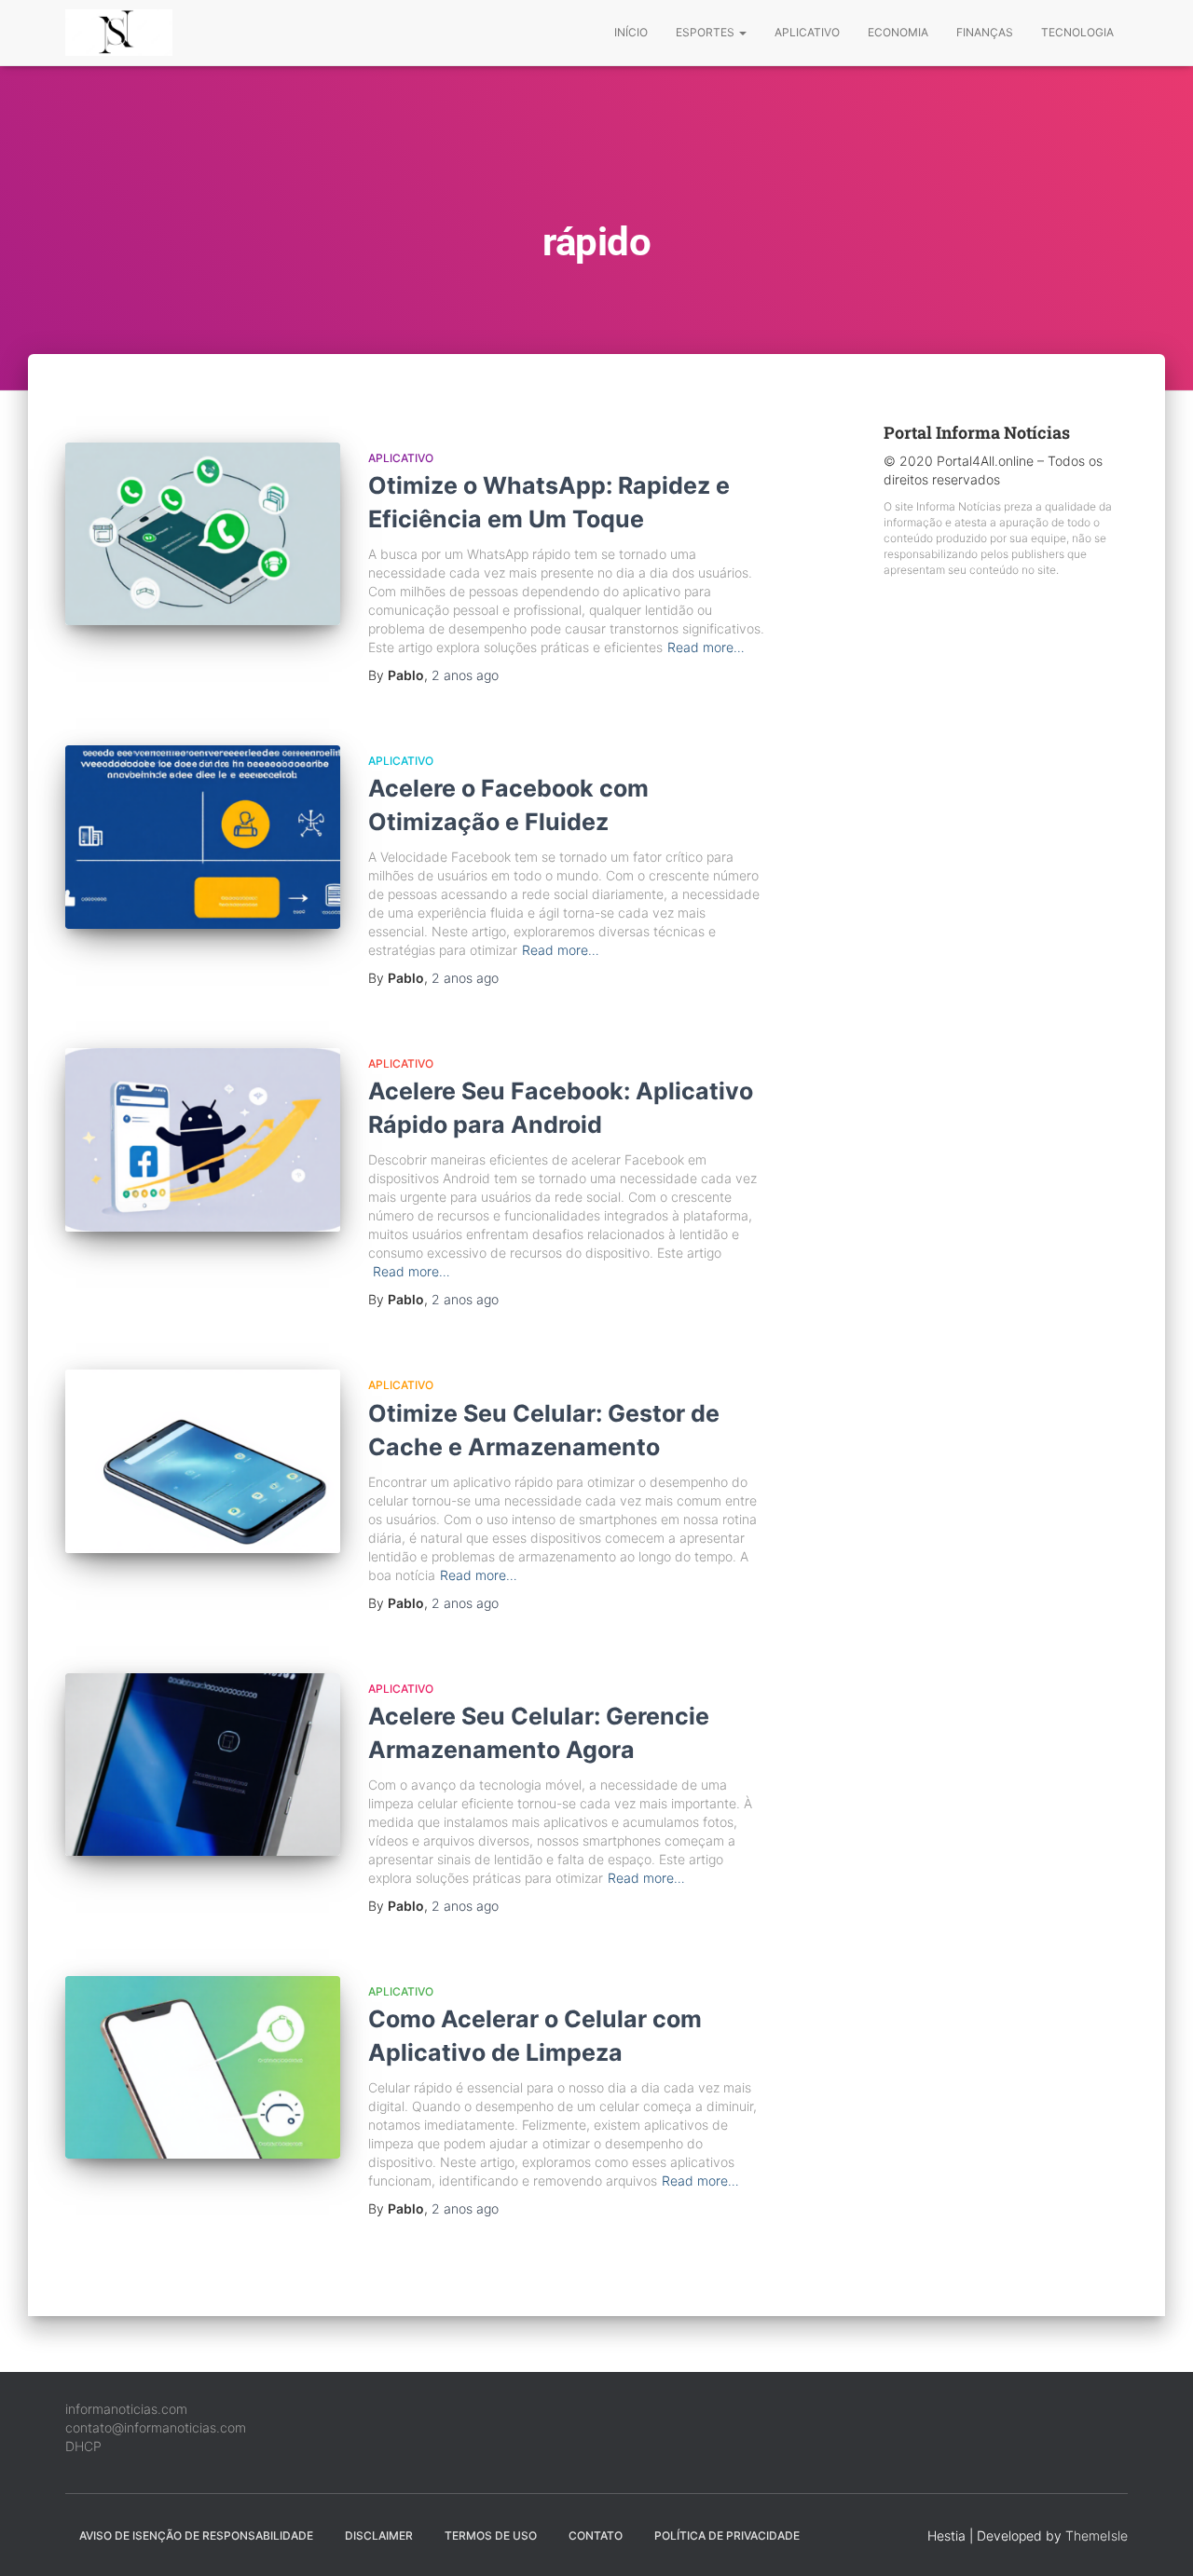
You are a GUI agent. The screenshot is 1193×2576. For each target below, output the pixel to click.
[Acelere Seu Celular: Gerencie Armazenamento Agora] (203, 1765)
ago (465, 675)
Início (631, 32)
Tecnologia (1077, 32)
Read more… (706, 647)
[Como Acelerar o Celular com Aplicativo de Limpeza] (203, 2068)
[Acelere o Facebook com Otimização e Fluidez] (203, 837)
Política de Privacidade (727, 2535)
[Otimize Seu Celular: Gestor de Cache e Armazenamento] (203, 1461)
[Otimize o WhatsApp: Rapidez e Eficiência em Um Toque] (203, 534)
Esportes (706, 32)
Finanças (985, 32)
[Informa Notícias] (119, 33)
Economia (898, 32)
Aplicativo (807, 32)
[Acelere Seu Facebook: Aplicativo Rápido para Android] (203, 1140)
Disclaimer (379, 2535)
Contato (596, 2535)
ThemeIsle (1097, 2535)
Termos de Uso (491, 2535)
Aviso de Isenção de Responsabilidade (196, 2535)
